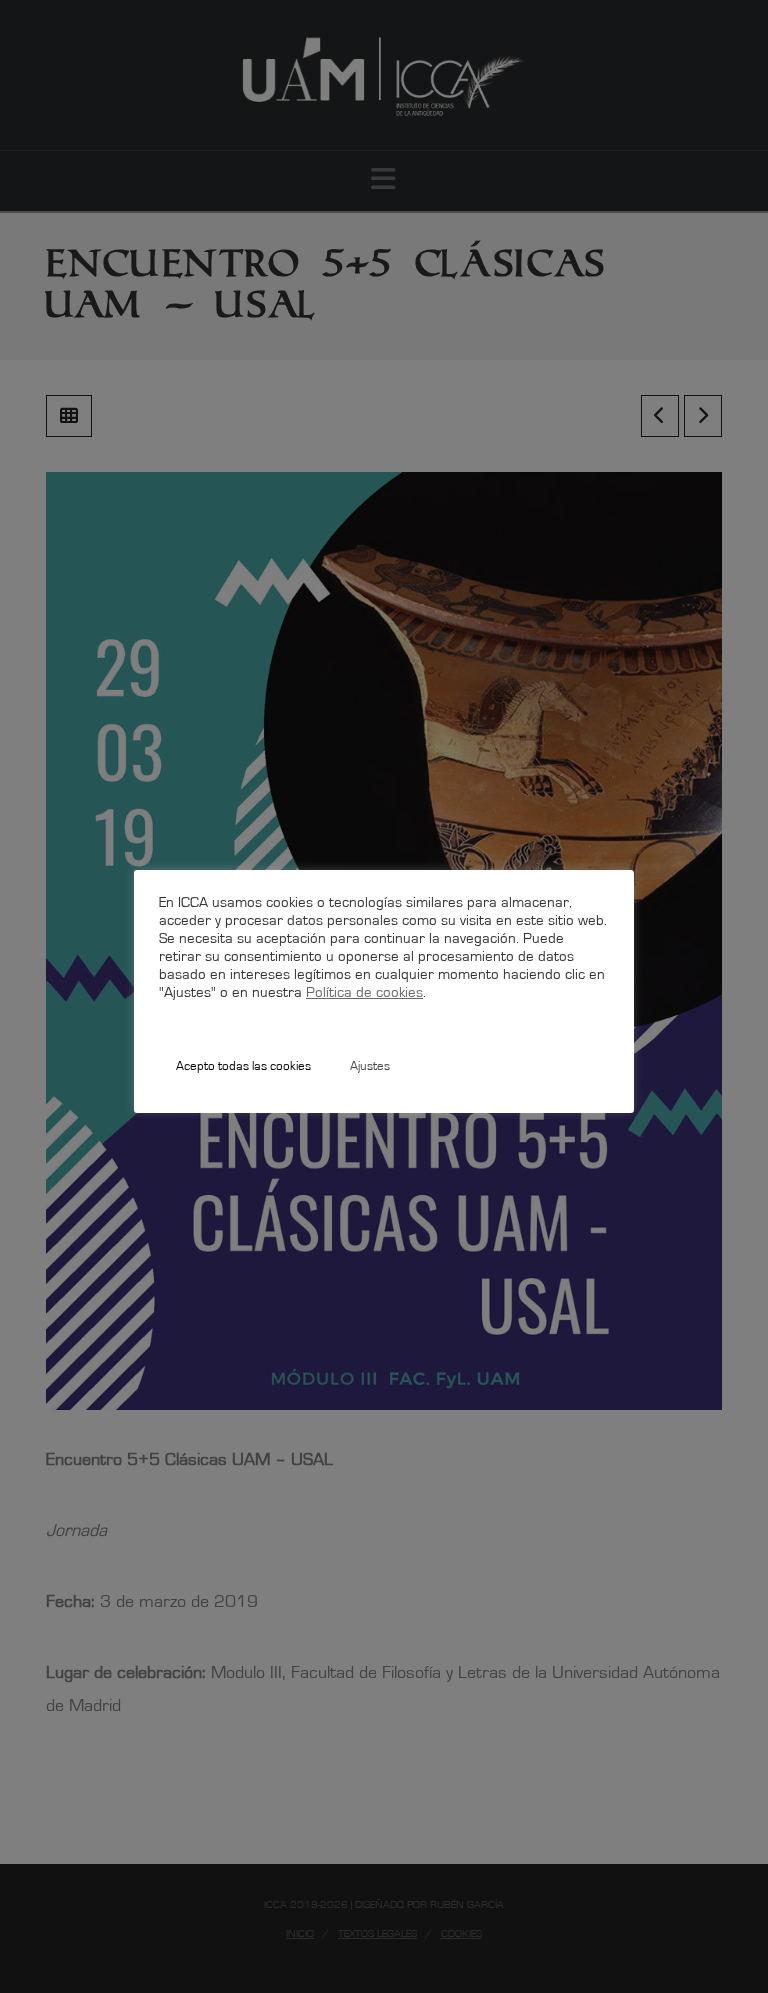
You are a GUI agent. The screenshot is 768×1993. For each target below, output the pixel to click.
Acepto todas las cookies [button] (243, 1067)
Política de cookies (364, 993)
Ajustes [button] (370, 1067)
